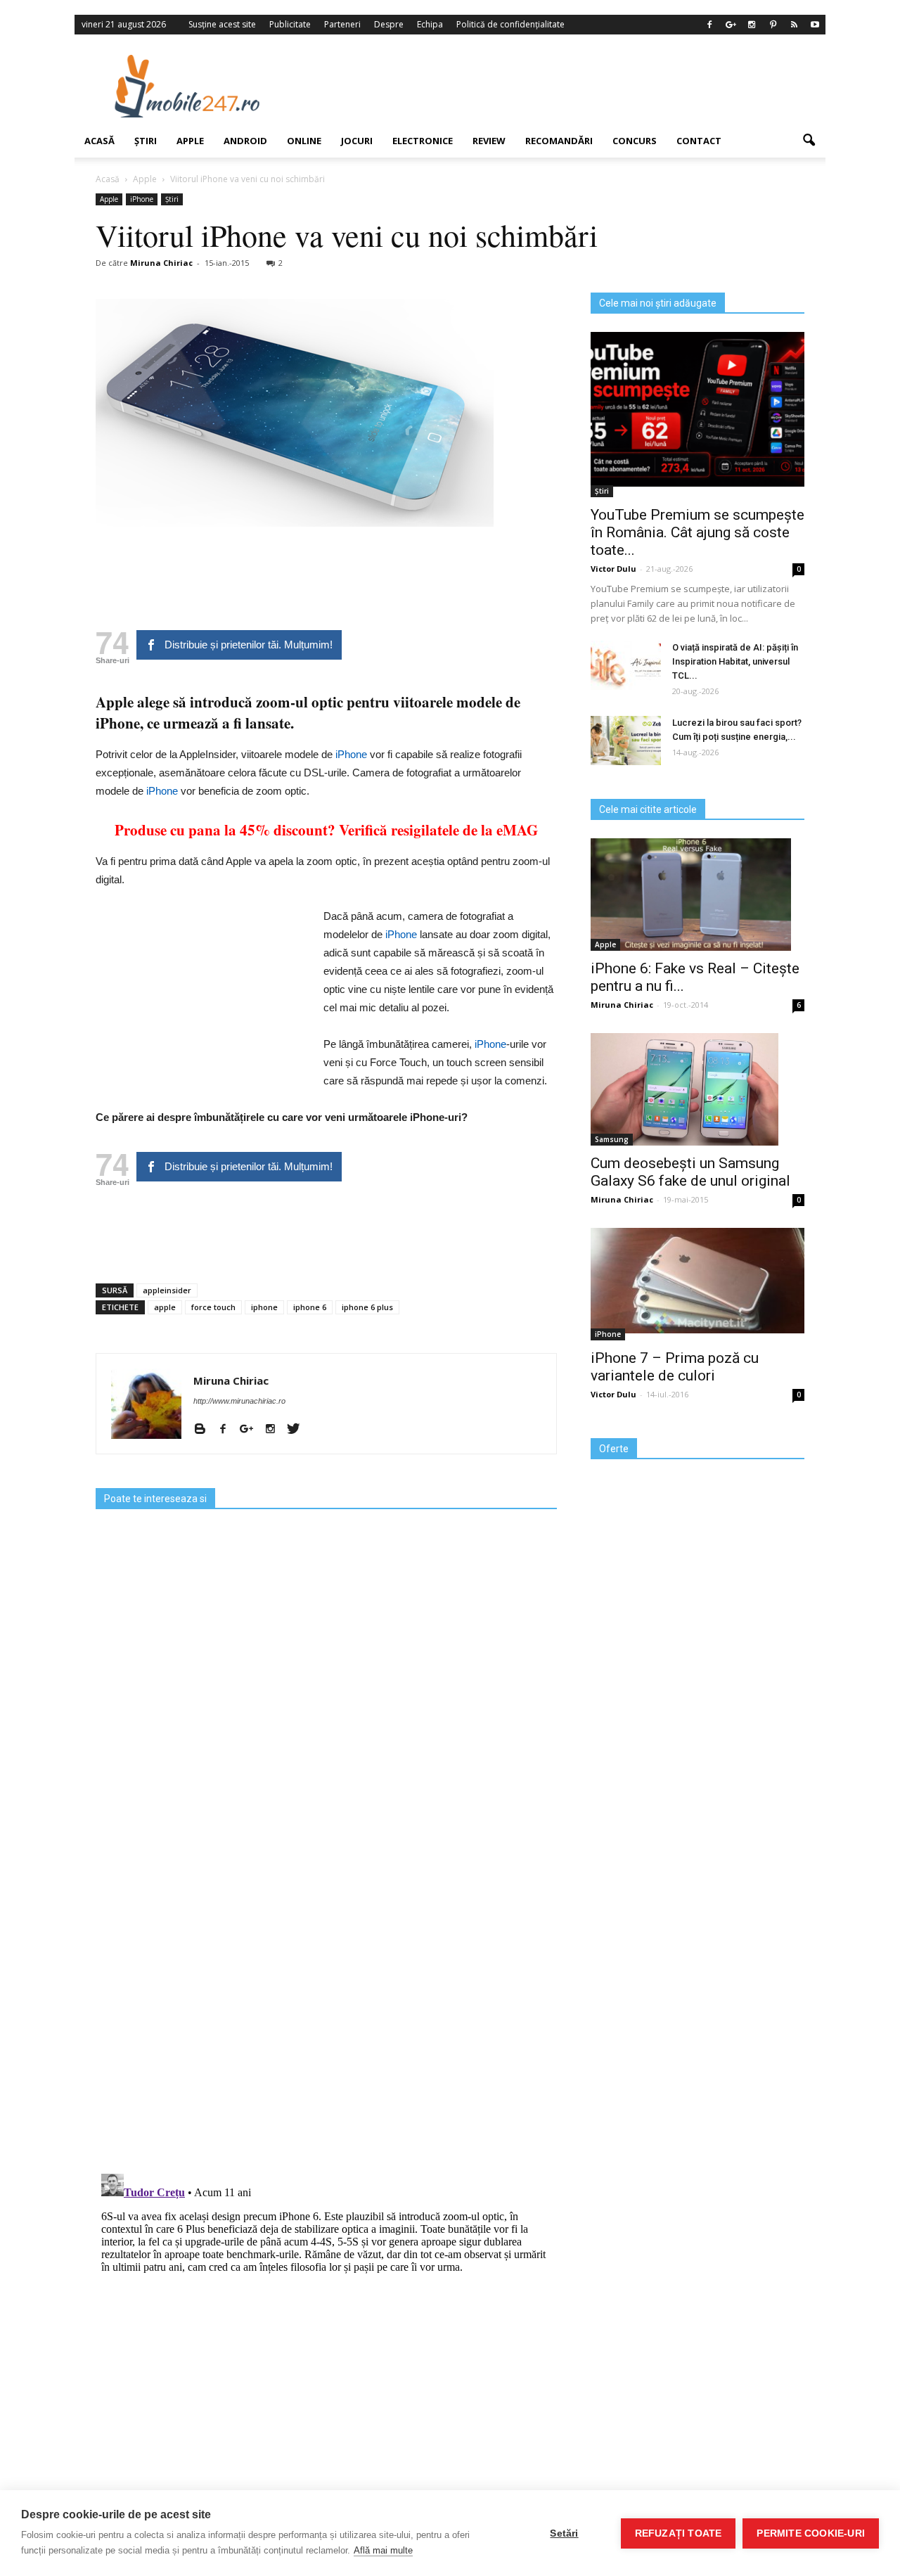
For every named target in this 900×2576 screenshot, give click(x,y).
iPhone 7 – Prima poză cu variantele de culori (675, 1367)
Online (304, 141)
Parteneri (342, 24)
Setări (564, 2533)
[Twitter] (298, 1430)
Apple (190, 141)
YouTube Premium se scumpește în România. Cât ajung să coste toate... (697, 532)
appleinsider (167, 1290)
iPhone (142, 199)
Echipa (430, 24)
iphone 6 (310, 1307)
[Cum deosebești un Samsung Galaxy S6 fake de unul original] (697, 1089)
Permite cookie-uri (811, 2533)
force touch (213, 1307)
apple (165, 1307)
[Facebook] (709, 25)
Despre (389, 24)
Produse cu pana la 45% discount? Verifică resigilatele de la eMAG (326, 830)
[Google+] (731, 25)
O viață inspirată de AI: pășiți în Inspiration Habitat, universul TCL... (735, 661)
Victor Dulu (613, 569)
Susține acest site (222, 24)
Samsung (612, 1139)
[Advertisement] (565, 86)
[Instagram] (752, 25)
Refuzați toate (679, 2533)
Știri (146, 141)
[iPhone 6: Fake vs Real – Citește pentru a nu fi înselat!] (697, 895)
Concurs (635, 141)
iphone (264, 1307)
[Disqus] (326, 1980)
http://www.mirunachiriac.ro (239, 1401)
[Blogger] (205, 1430)
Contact (699, 141)
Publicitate (290, 24)
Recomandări (559, 141)
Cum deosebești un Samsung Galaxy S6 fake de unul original (690, 1172)
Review (489, 141)
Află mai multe (383, 2550)
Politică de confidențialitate (510, 24)
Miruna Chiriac (161, 263)
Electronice (423, 141)
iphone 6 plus (367, 1307)
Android (245, 141)
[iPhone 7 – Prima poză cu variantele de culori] (697, 1281)
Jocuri (357, 141)
